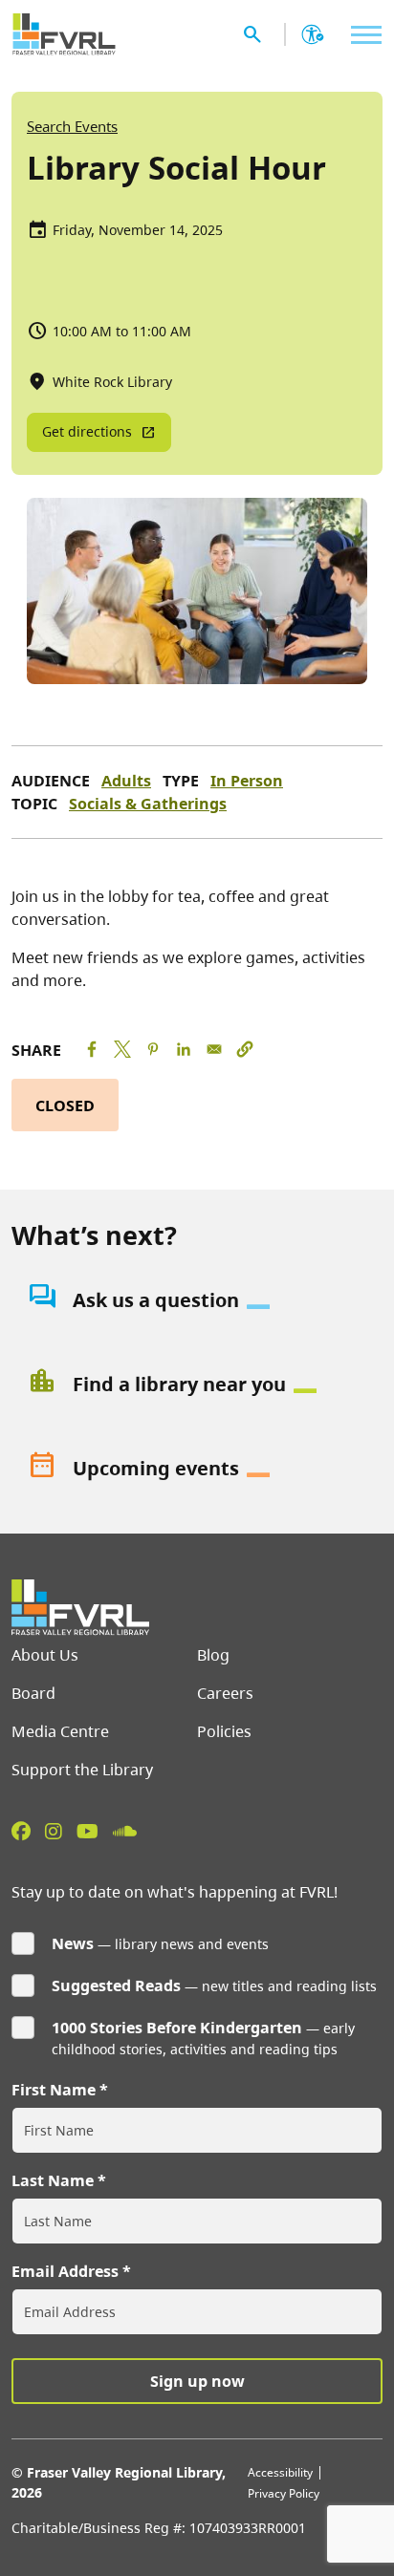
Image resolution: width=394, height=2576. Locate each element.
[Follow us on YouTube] (88, 1831)
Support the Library (82, 1770)
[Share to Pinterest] (153, 1049)
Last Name (53, 2180)
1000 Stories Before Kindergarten (177, 2028)
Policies (224, 1731)
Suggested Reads (116, 1986)
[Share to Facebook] (92, 1049)
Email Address (65, 2271)
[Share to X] (122, 1049)
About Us (45, 1655)
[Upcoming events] (197, 1469)
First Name (54, 2090)
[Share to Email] (214, 1049)
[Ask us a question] (197, 1300)
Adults (126, 781)
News (73, 1943)
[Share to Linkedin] (184, 1049)
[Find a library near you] (197, 1385)
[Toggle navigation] (361, 35)
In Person (247, 781)
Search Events (72, 126)
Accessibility (280, 2472)
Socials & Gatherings (148, 804)
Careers (225, 1693)
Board (33, 1693)
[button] (245, 1049)
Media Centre (60, 1731)
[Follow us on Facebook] (21, 1831)
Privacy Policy (284, 2493)
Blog (213, 1655)
